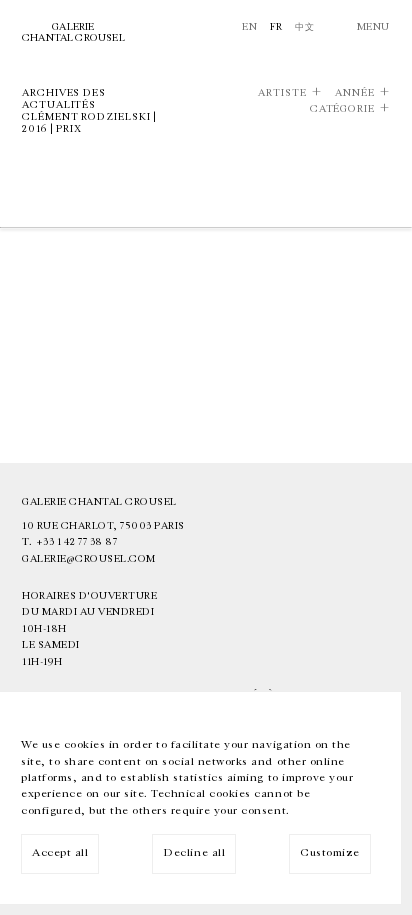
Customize (330, 852)
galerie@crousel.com (89, 559)
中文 (304, 27)
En (249, 27)
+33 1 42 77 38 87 (77, 542)
